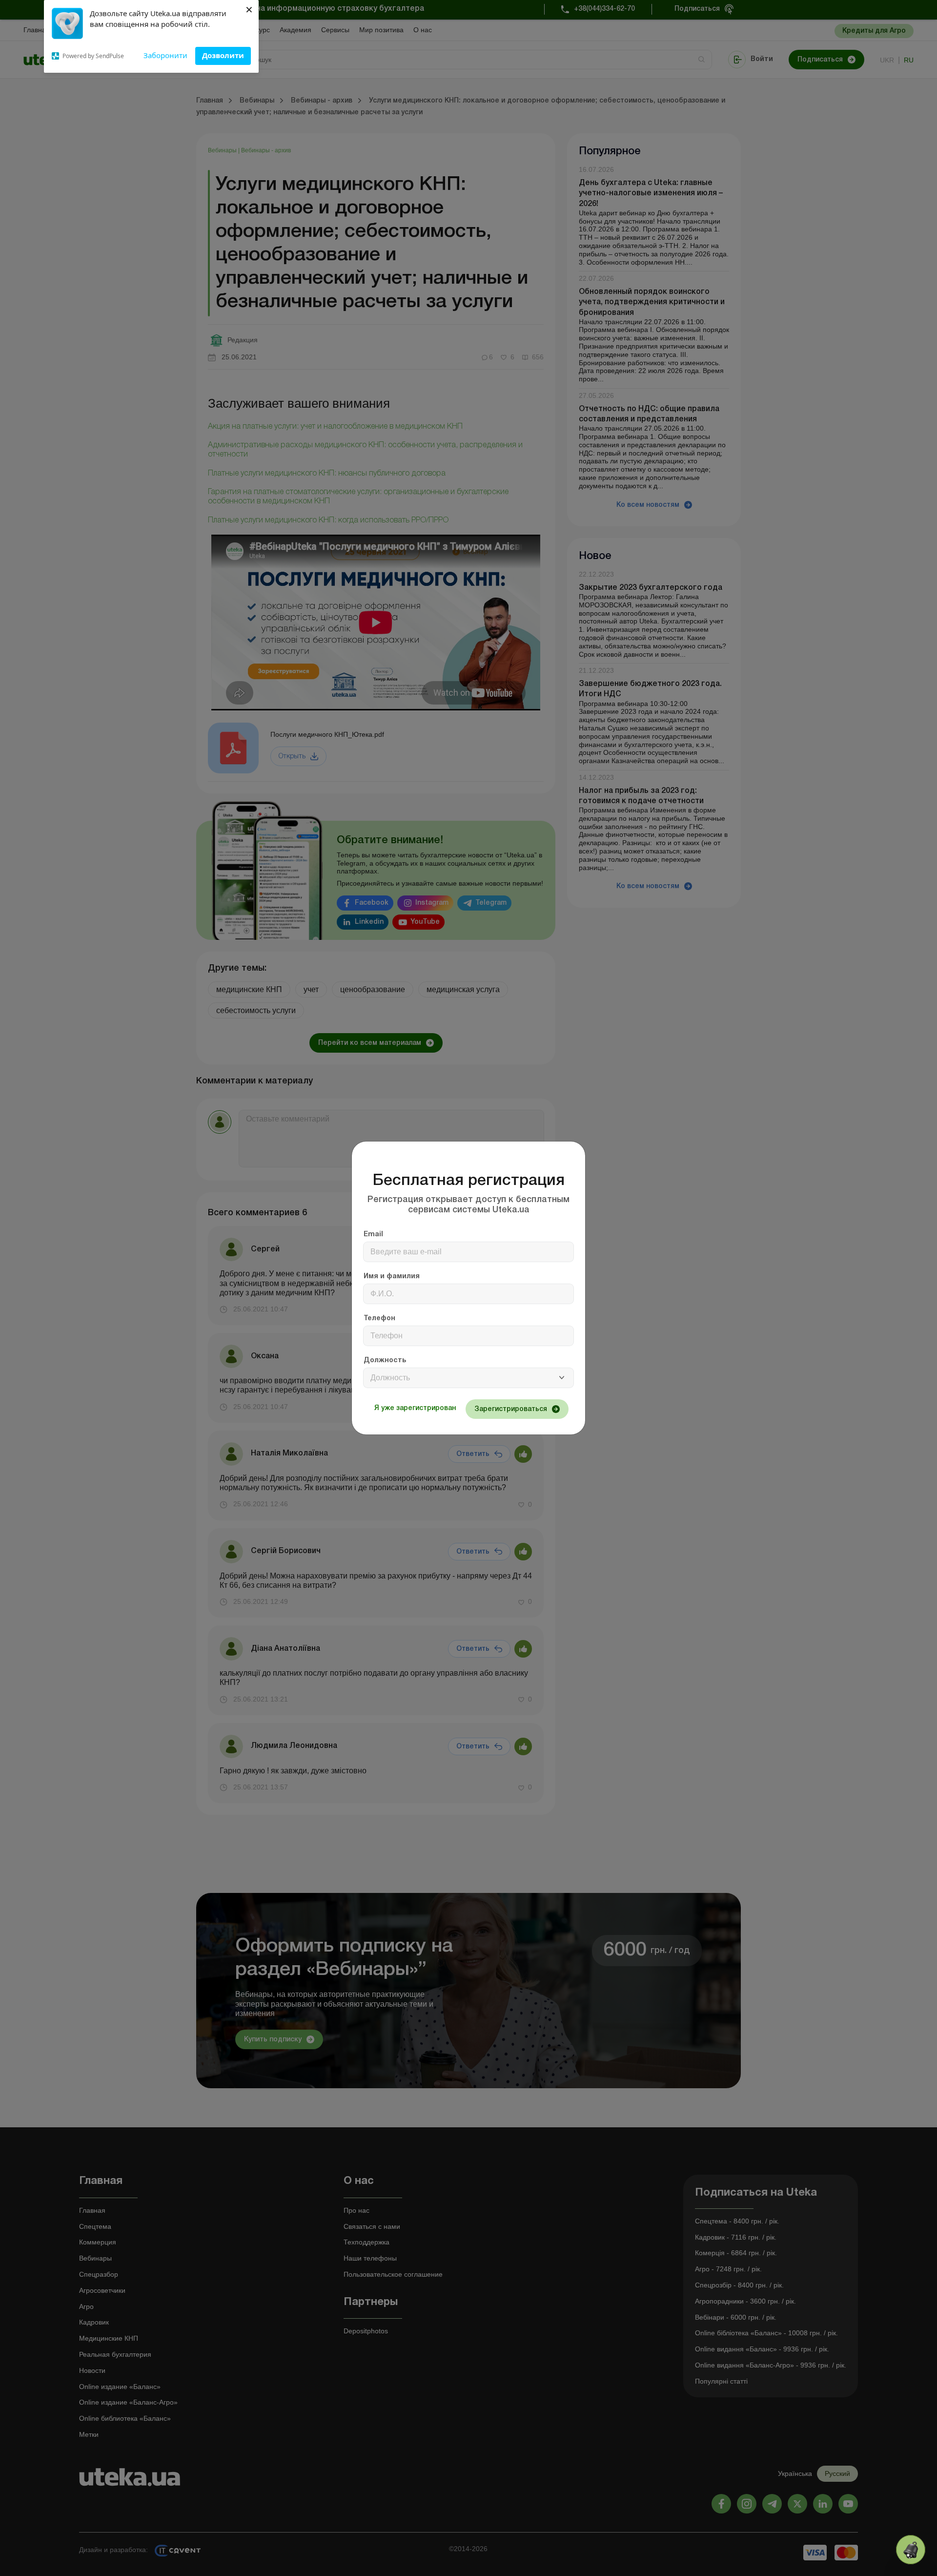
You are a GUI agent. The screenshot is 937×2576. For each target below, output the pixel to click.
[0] (911, 2550)
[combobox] (468, 1378)
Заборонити (165, 55)
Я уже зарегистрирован (415, 1408)
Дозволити (223, 55)
